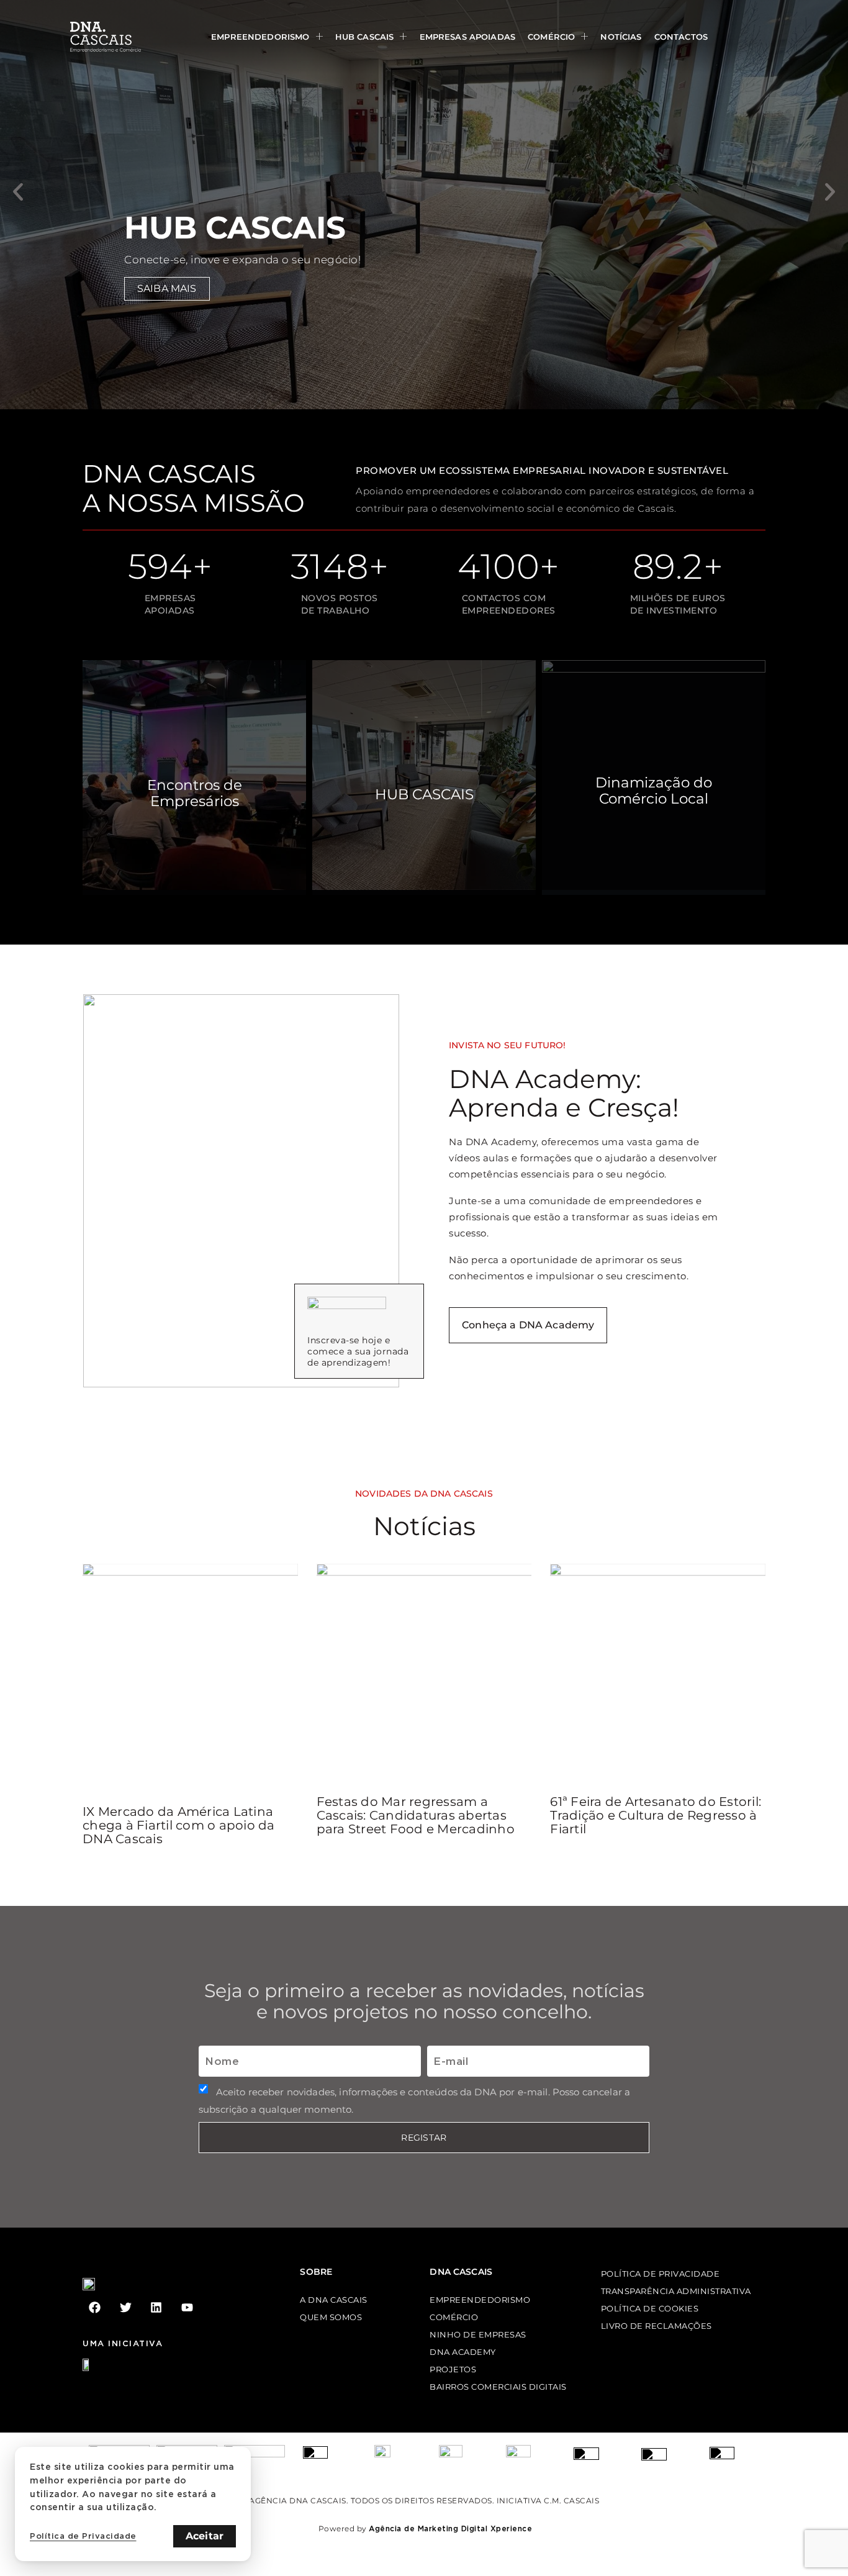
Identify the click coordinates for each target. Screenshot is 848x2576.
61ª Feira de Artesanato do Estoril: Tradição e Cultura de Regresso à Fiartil (656, 1815)
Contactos (681, 37)
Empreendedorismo (260, 37)
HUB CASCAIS (365, 37)
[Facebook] (95, 2307)
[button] (18, 192)
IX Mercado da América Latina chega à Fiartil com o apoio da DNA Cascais (179, 1825)
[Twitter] (126, 2307)
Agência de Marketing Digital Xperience (450, 2528)
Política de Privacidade (83, 2536)
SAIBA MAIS (167, 288)
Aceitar (205, 2536)
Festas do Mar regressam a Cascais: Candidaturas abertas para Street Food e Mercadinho (416, 1815)
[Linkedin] (156, 2307)
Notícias (621, 37)
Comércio (551, 37)
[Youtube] (187, 2307)
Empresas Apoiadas (468, 37)
